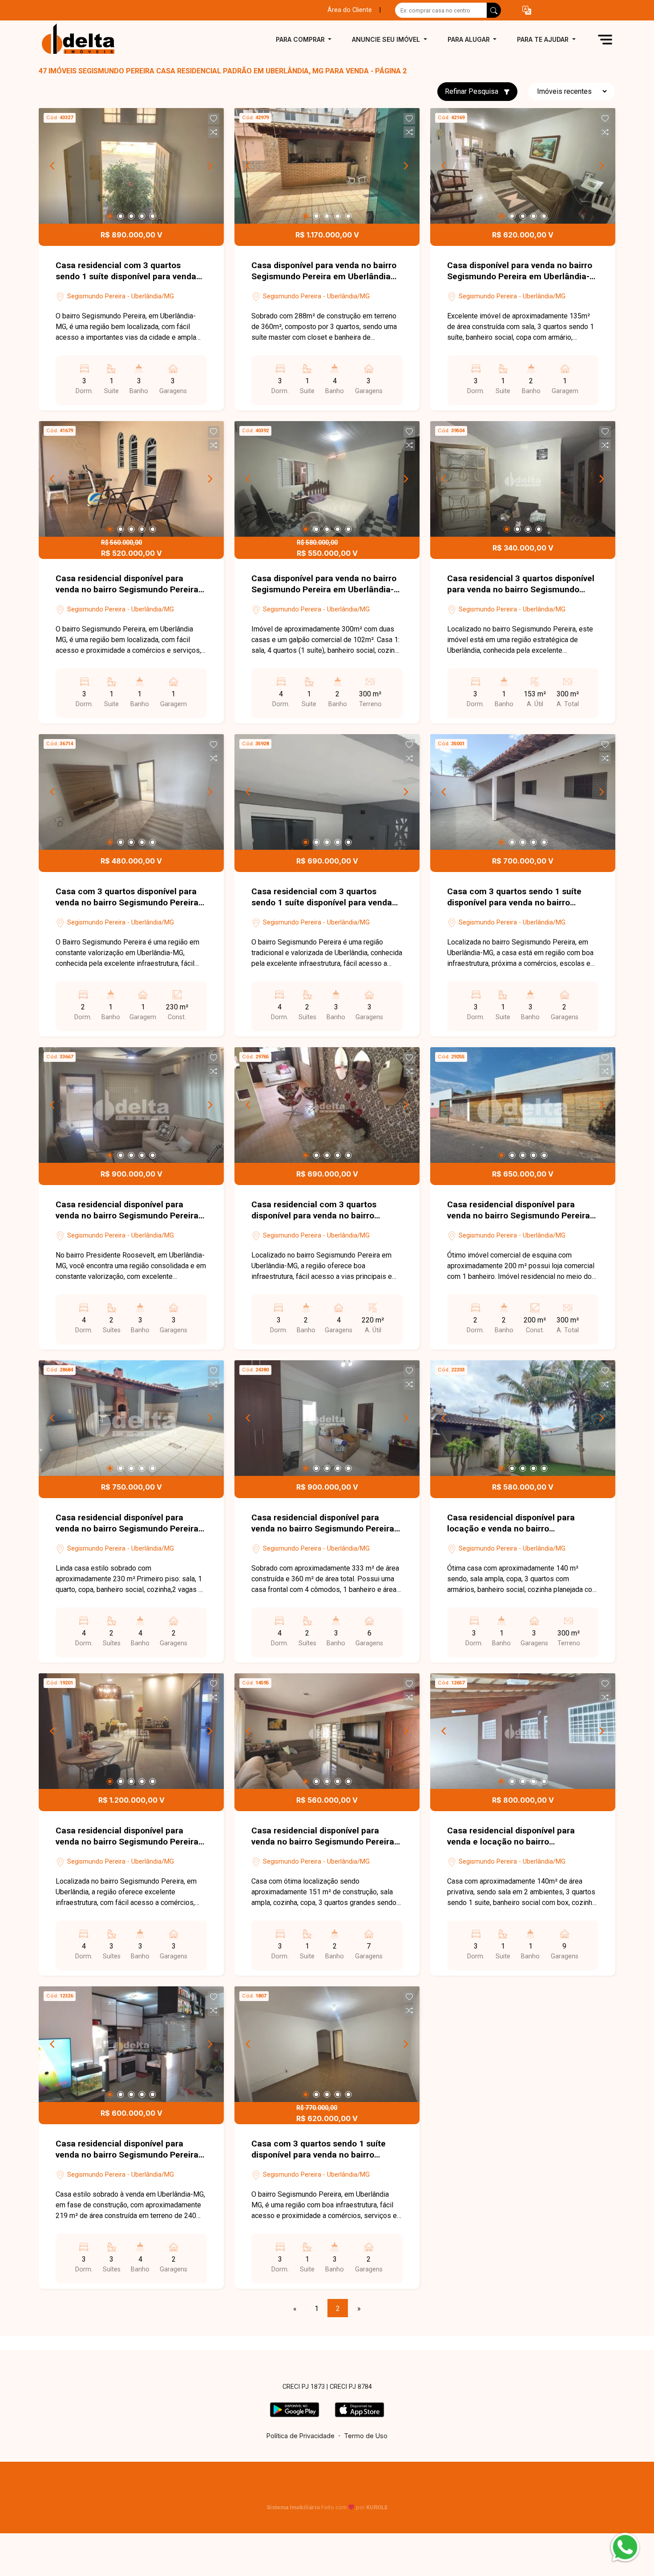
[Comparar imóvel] (214, 132)
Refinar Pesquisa (472, 91)
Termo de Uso (366, 2436)
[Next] (210, 166)
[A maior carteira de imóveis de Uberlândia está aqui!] (83, 39)
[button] (527, 10)
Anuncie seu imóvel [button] (387, 39)
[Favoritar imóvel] (214, 119)
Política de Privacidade (301, 2436)
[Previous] (53, 166)
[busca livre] (494, 10)
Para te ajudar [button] (544, 39)
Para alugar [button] (470, 39)
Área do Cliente (350, 10)
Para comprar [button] (301, 39)
